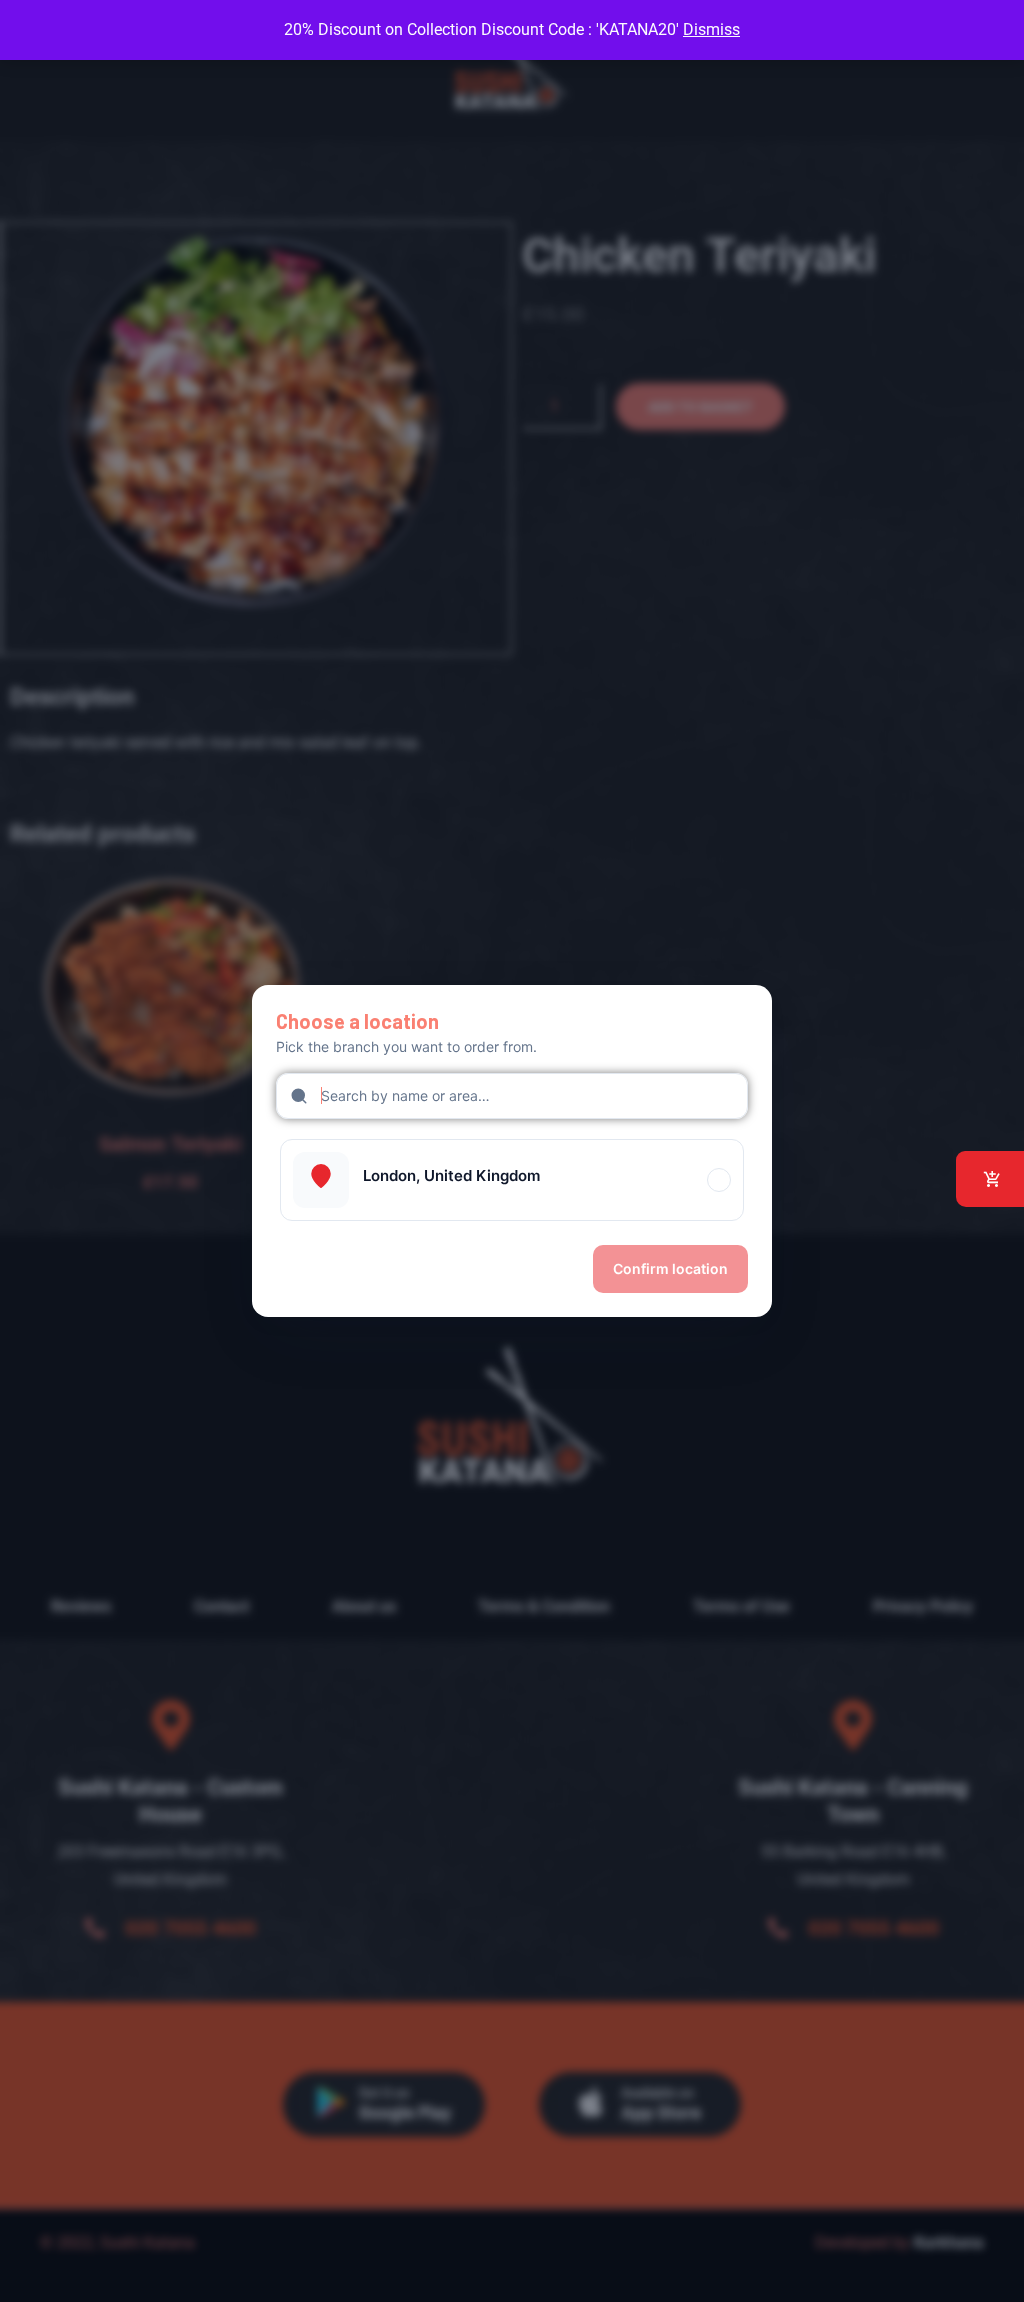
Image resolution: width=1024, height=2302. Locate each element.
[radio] (512, 1180)
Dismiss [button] (711, 29)
